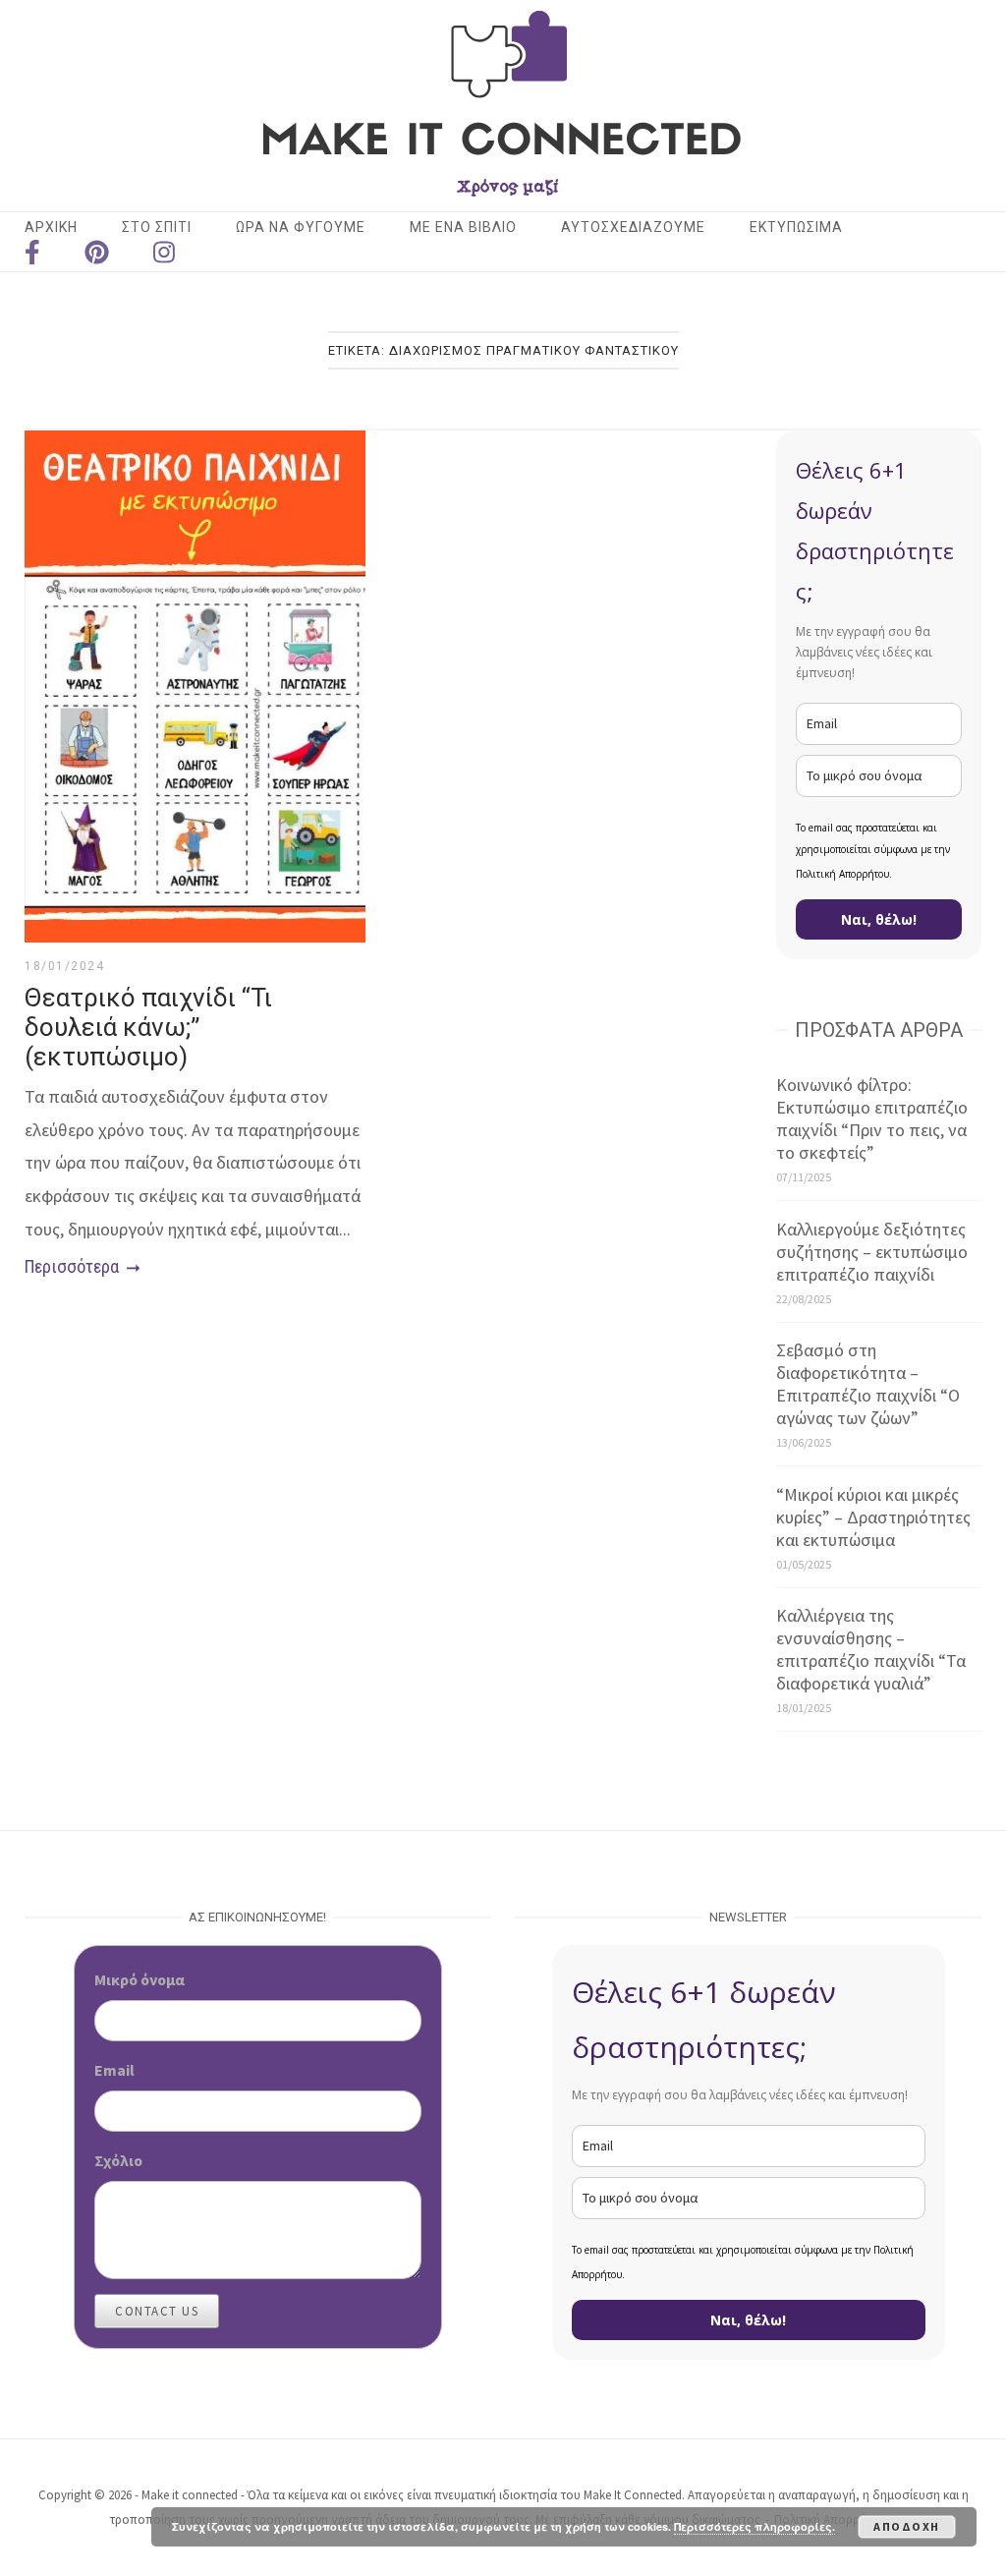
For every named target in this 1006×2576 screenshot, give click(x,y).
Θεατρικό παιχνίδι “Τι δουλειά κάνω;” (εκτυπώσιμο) (148, 1027)
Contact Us (157, 2311)
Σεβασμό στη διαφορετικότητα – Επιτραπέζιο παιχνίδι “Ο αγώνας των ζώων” (868, 1384)
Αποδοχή (907, 2526)
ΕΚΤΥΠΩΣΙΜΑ (796, 227)
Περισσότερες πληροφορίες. (754, 2526)
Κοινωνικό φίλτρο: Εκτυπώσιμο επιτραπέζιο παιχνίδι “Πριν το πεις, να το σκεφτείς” (872, 1118)
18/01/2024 (64, 966)
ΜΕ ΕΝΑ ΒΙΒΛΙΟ (463, 227)
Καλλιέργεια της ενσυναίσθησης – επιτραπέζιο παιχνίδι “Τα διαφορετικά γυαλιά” (871, 1649)
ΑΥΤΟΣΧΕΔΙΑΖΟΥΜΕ (633, 227)
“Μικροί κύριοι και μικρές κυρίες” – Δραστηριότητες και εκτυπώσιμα (873, 1517)
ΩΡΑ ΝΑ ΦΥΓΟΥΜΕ (301, 227)
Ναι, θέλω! (879, 919)
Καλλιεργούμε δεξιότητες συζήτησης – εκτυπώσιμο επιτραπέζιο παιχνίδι (872, 1252)
